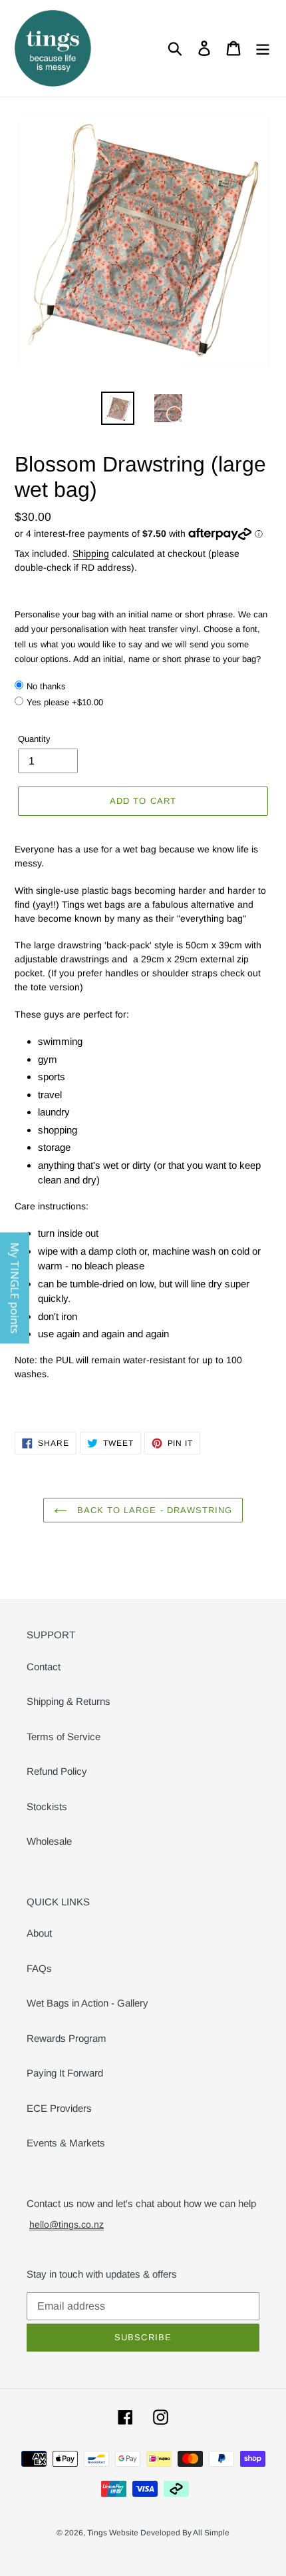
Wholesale (49, 1841)
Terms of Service (64, 1737)
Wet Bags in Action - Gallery (87, 2003)
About (39, 1933)
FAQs (39, 1968)
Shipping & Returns (69, 1701)
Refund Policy (57, 1771)
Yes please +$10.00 (65, 702)
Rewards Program (67, 2038)
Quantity (34, 739)
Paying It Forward (65, 2073)
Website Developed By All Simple (169, 2533)
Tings (98, 2533)
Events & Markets (66, 2143)
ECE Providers (59, 2108)
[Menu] (263, 49)
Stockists (47, 1806)
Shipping (91, 553)
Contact (44, 1667)
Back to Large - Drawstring (153, 1510)
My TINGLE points (15, 1288)
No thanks (46, 686)
